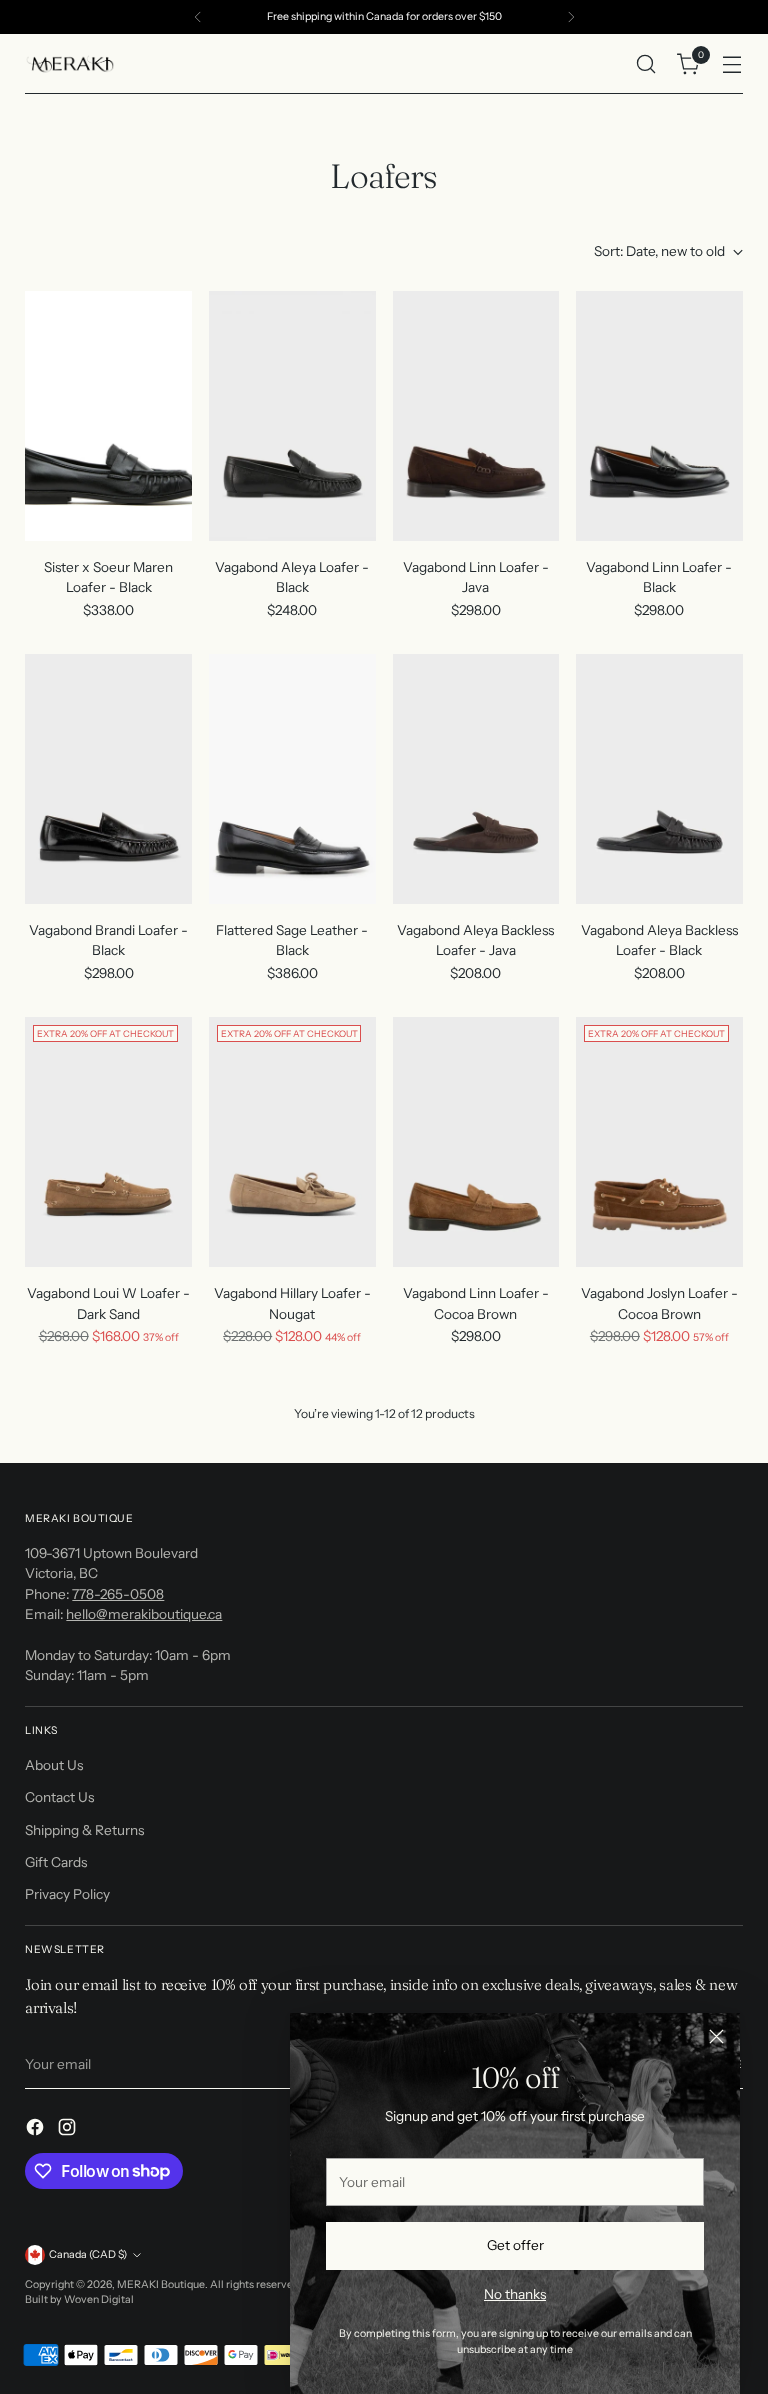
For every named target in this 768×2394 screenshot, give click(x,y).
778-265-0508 (118, 1594)
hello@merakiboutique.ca (144, 1614)
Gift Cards (56, 1862)
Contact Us (59, 1797)
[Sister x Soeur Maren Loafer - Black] (108, 416)
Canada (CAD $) (88, 2254)
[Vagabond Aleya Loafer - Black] (292, 416)
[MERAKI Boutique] (70, 64)
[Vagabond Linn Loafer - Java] (476, 416)
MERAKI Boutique (161, 2284)
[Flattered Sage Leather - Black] (292, 779)
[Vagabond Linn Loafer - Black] (659, 416)
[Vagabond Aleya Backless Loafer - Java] (476, 779)
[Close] (716, 2036)
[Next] (571, 17)
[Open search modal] (646, 64)
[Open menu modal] (732, 64)
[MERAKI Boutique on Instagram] (69, 2129)
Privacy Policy (67, 1894)
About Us (54, 1765)
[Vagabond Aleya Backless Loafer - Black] (659, 779)
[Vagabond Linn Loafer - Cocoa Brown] (476, 1142)
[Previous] (198, 17)
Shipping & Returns (84, 1830)
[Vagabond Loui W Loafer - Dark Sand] (108, 1142)
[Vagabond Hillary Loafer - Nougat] (292, 1142)
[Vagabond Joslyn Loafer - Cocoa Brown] (659, 1142)
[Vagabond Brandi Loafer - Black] (108, 779)
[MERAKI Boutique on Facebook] (37, 2129)
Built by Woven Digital (79, 2299)
